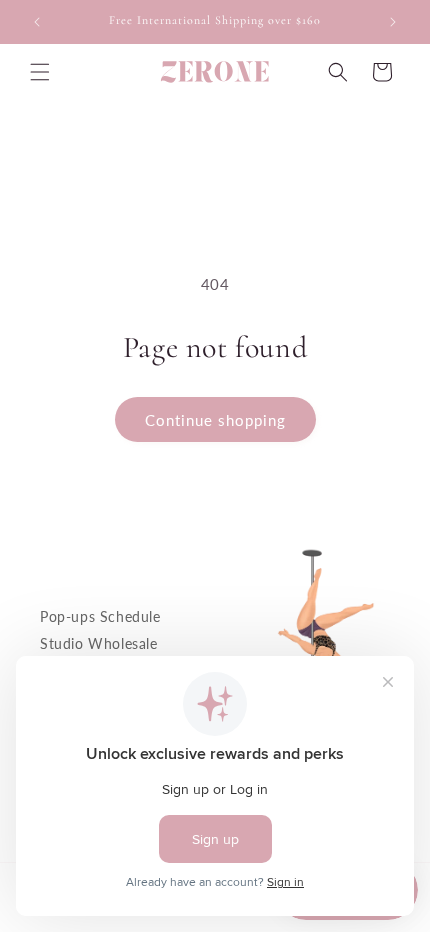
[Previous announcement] (37, 22)
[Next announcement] (393, 22)
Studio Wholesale (99, 643)
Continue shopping (215, 420)
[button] (40, 72)
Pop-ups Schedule (100, 616)
